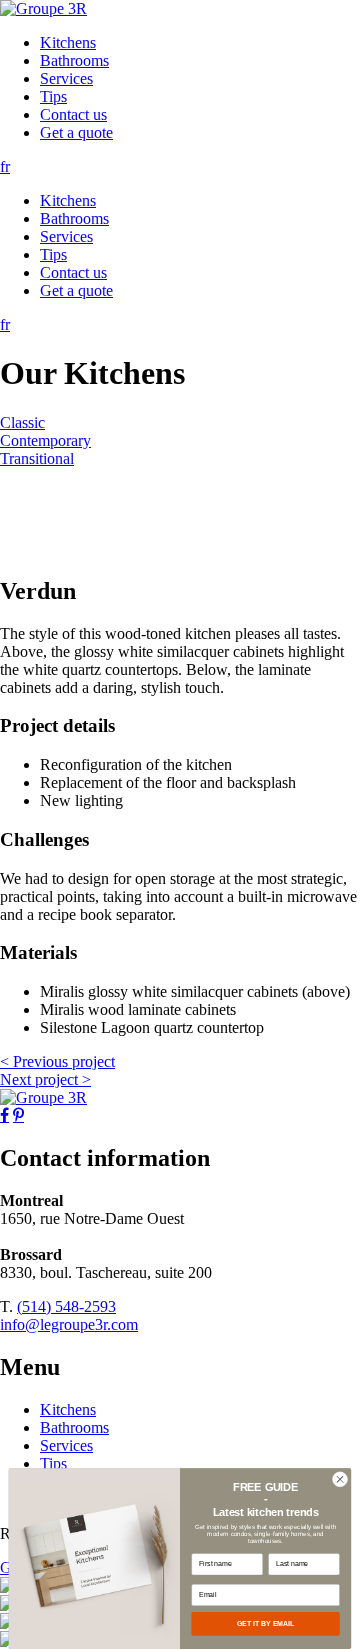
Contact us (73, 114)
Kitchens (68, 42)
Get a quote (76, 132)
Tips (53, 96)
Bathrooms (74, 60)
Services (66, 78)
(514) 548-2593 (66, 1306)
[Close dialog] (339, 1479)
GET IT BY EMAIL (266, 1623)
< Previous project (57, 1061)
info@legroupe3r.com (69, 1324)
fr (5, 166)
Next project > (45, 1079)
